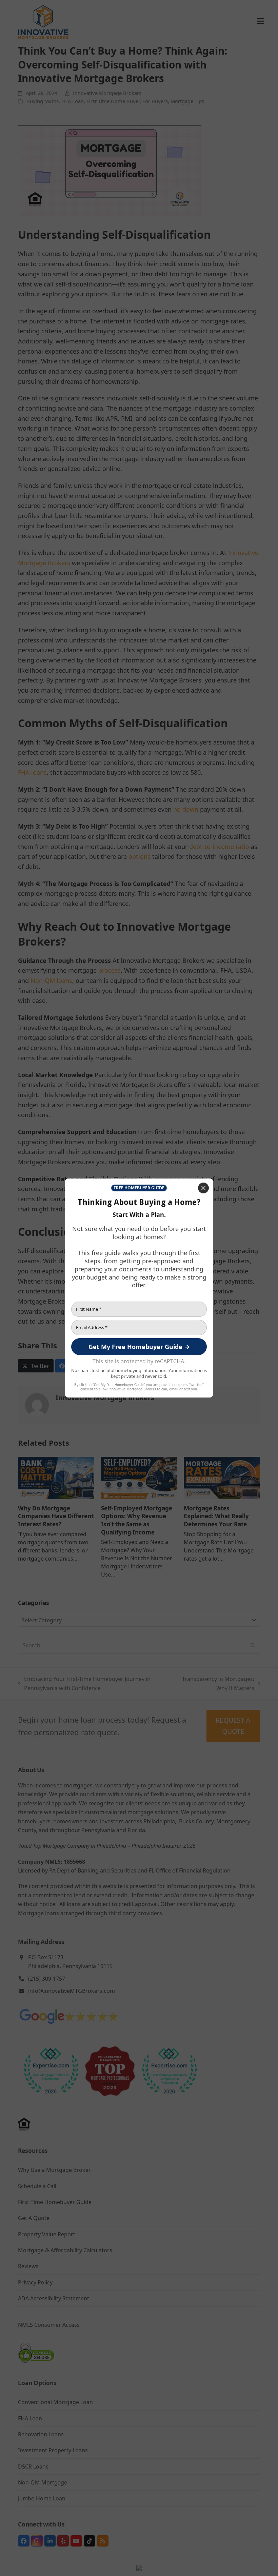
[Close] (203, 1188)
